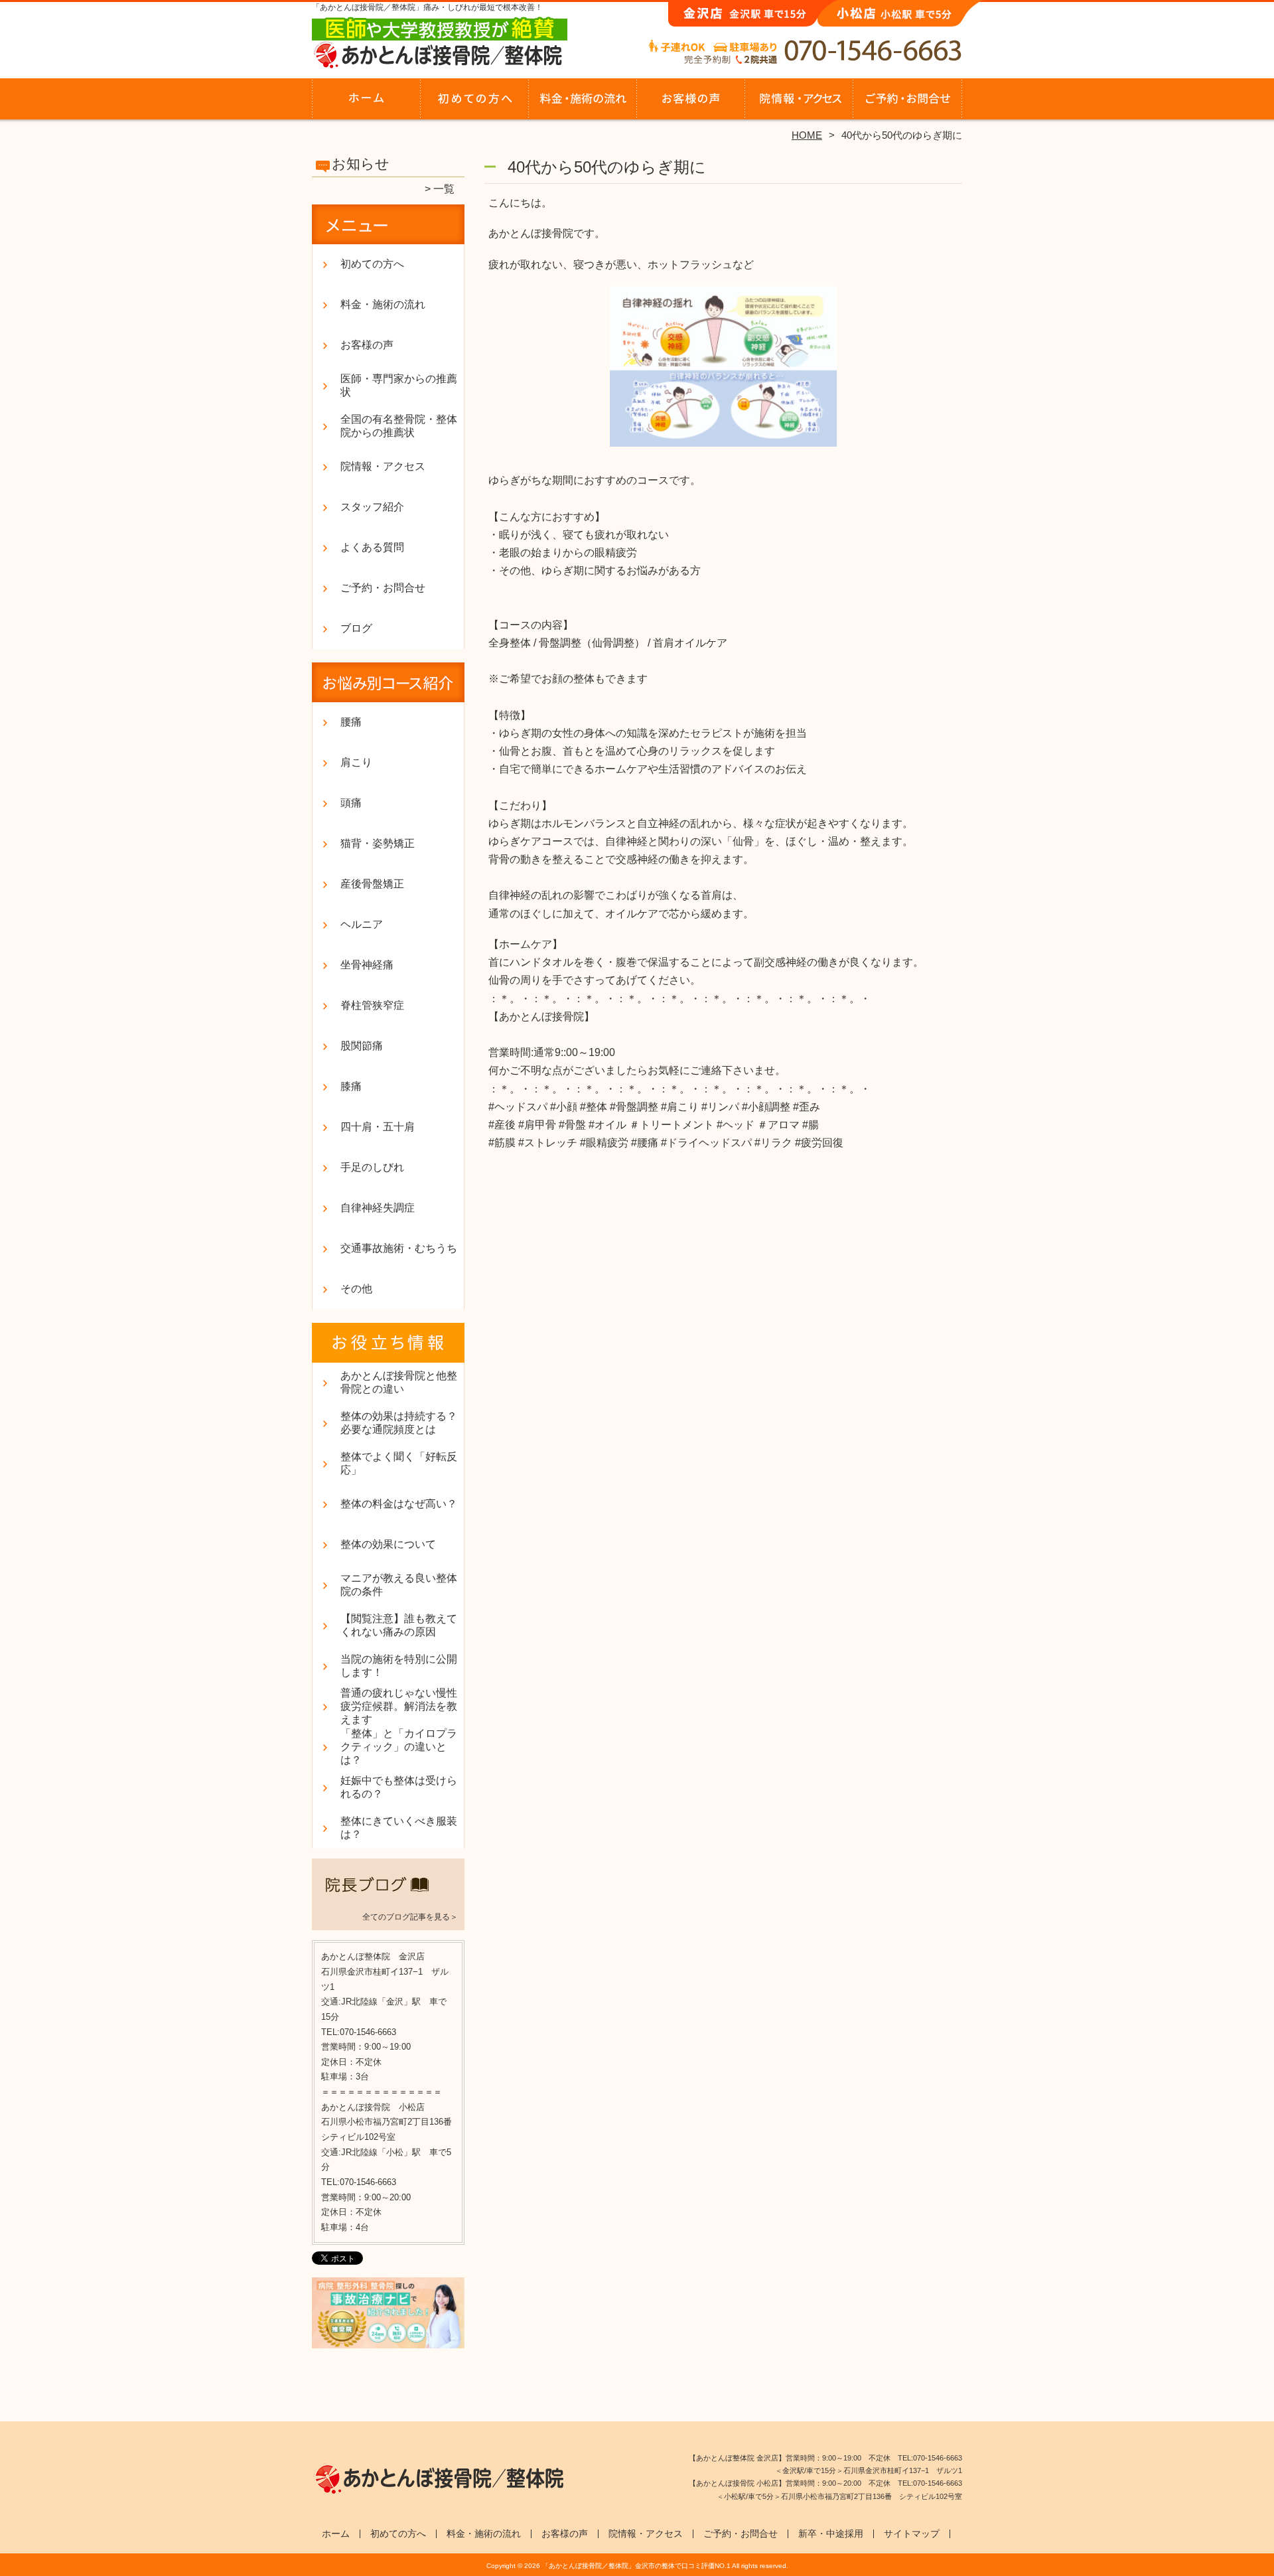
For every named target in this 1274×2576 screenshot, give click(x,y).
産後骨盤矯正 (372, 884)
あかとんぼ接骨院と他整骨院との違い (399, 1382)
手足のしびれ (372, 1167)
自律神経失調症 (378, 1208)
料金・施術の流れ (583, 104)
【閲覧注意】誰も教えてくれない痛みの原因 (399, 1625)
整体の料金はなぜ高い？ (399, 1504)
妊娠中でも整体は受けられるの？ (399, 1787)
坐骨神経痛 (367, 965)
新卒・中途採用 (831, 2534)
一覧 (444, 189)
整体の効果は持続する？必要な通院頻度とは (399, 1423)
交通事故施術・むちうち (399, 1248)
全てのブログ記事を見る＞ (410, 1917)
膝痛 (351, 1086)
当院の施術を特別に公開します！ (399, 1666)
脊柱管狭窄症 (372, 1005)
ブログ (356, 628)
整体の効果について (388, 1544)
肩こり (356, 762)
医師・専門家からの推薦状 (399, 385)
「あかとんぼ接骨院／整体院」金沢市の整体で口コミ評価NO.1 (636, 2566)
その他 (356, 1289)
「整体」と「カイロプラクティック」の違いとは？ (399, 1747)
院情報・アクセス (799, 104)
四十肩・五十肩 (378, 1127)
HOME (807, 135)
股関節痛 (362, 1046)
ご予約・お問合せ (908, 104)
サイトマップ (912, 2534)
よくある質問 (372, 547)
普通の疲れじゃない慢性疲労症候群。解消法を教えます (399, 1706)
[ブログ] (388, 1900)
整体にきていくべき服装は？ (399, 1828)
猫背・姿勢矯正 (378, 843)
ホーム (366, 104)
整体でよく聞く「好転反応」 (399, 1463)
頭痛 (351, 803)
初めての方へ (475, 104)
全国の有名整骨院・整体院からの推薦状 (399, 426)
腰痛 (351, 722)
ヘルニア (362, 924)
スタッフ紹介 (372, 507)
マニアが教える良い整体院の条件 (399, 1585)
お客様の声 (691, 104)
